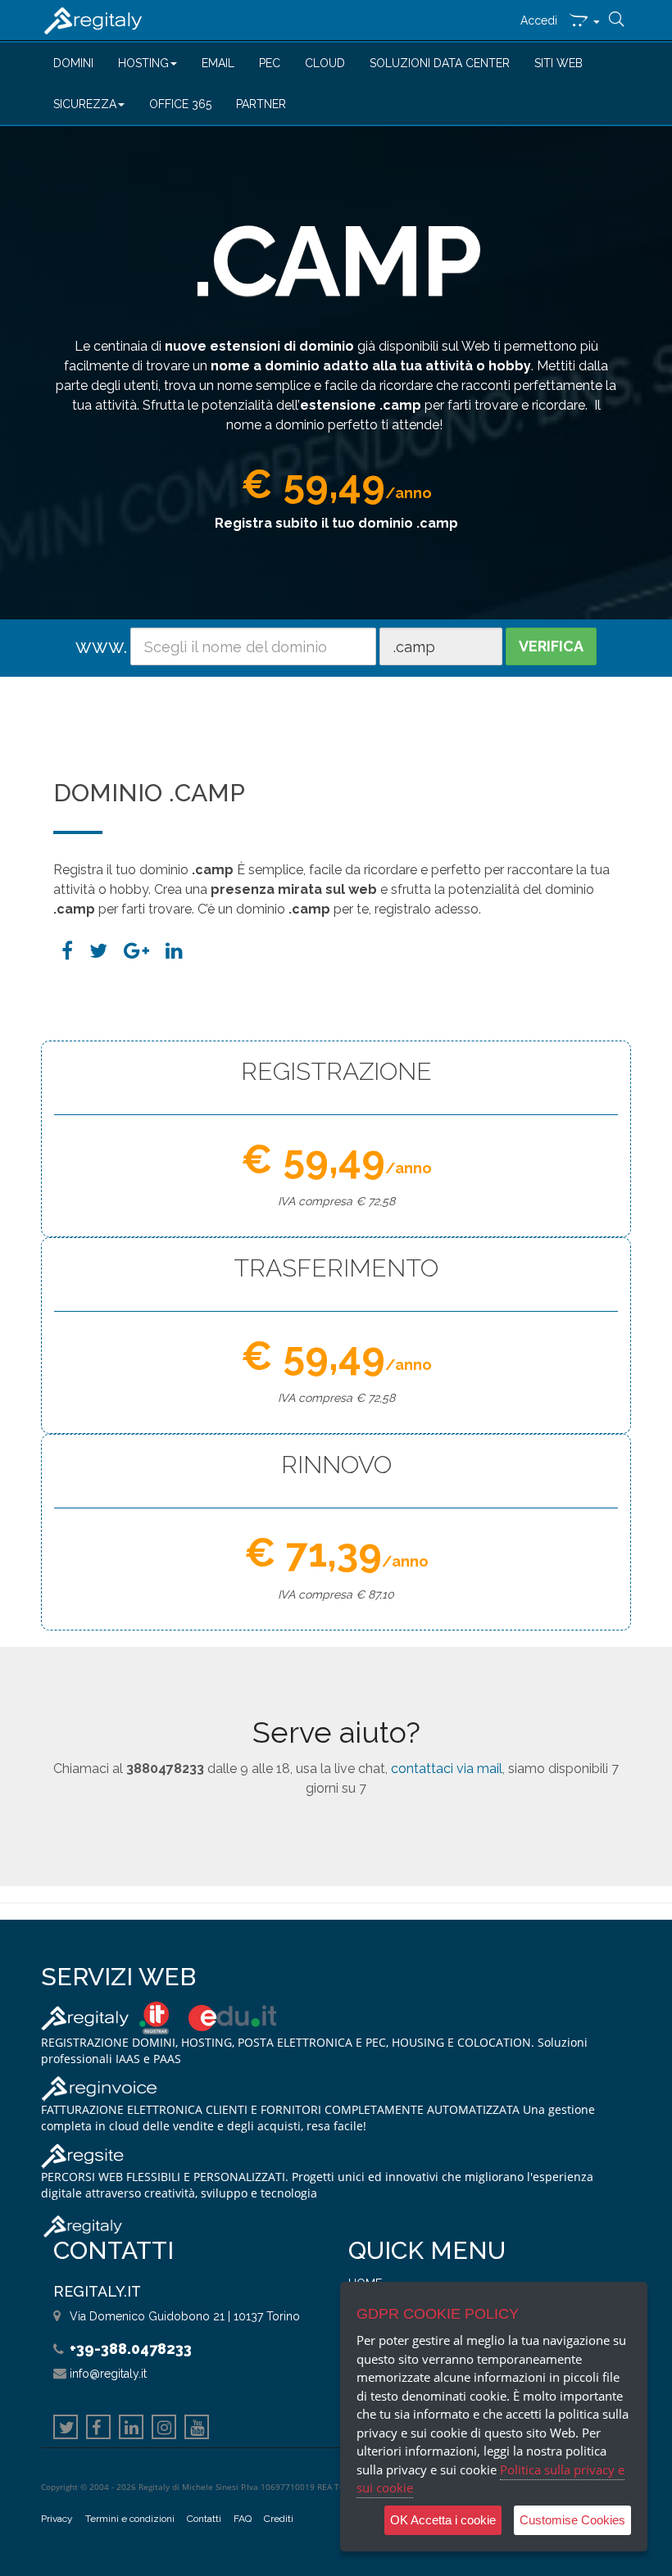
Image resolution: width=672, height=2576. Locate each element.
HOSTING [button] (143, 63)
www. (101, 646)
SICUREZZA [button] (85, 104)
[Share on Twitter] (98, 951)
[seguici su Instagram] (164, 2429)
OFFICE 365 (180, 104)
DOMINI (73, 63)
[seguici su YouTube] (197, 2429)
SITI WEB (558, 63)
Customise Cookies (572, 2520)
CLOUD (325, 63)
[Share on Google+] (136, 951)
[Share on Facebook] (67, 951)
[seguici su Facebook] (98, 2429)
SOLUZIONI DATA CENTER (440, 63)
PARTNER (261, 104)
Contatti (204, 2519)
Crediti (279, 2519)
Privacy (57, 2519)
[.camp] (174, 951)
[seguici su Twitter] (66, 2429)
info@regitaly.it (108, 2374)
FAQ (243, 2519)
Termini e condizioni (130, 2519)
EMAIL (218, 63)
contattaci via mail (447, 1769)
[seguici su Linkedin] (131, 2429)
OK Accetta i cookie (443, 2520)
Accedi (539, 20)
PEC (270, 63)
